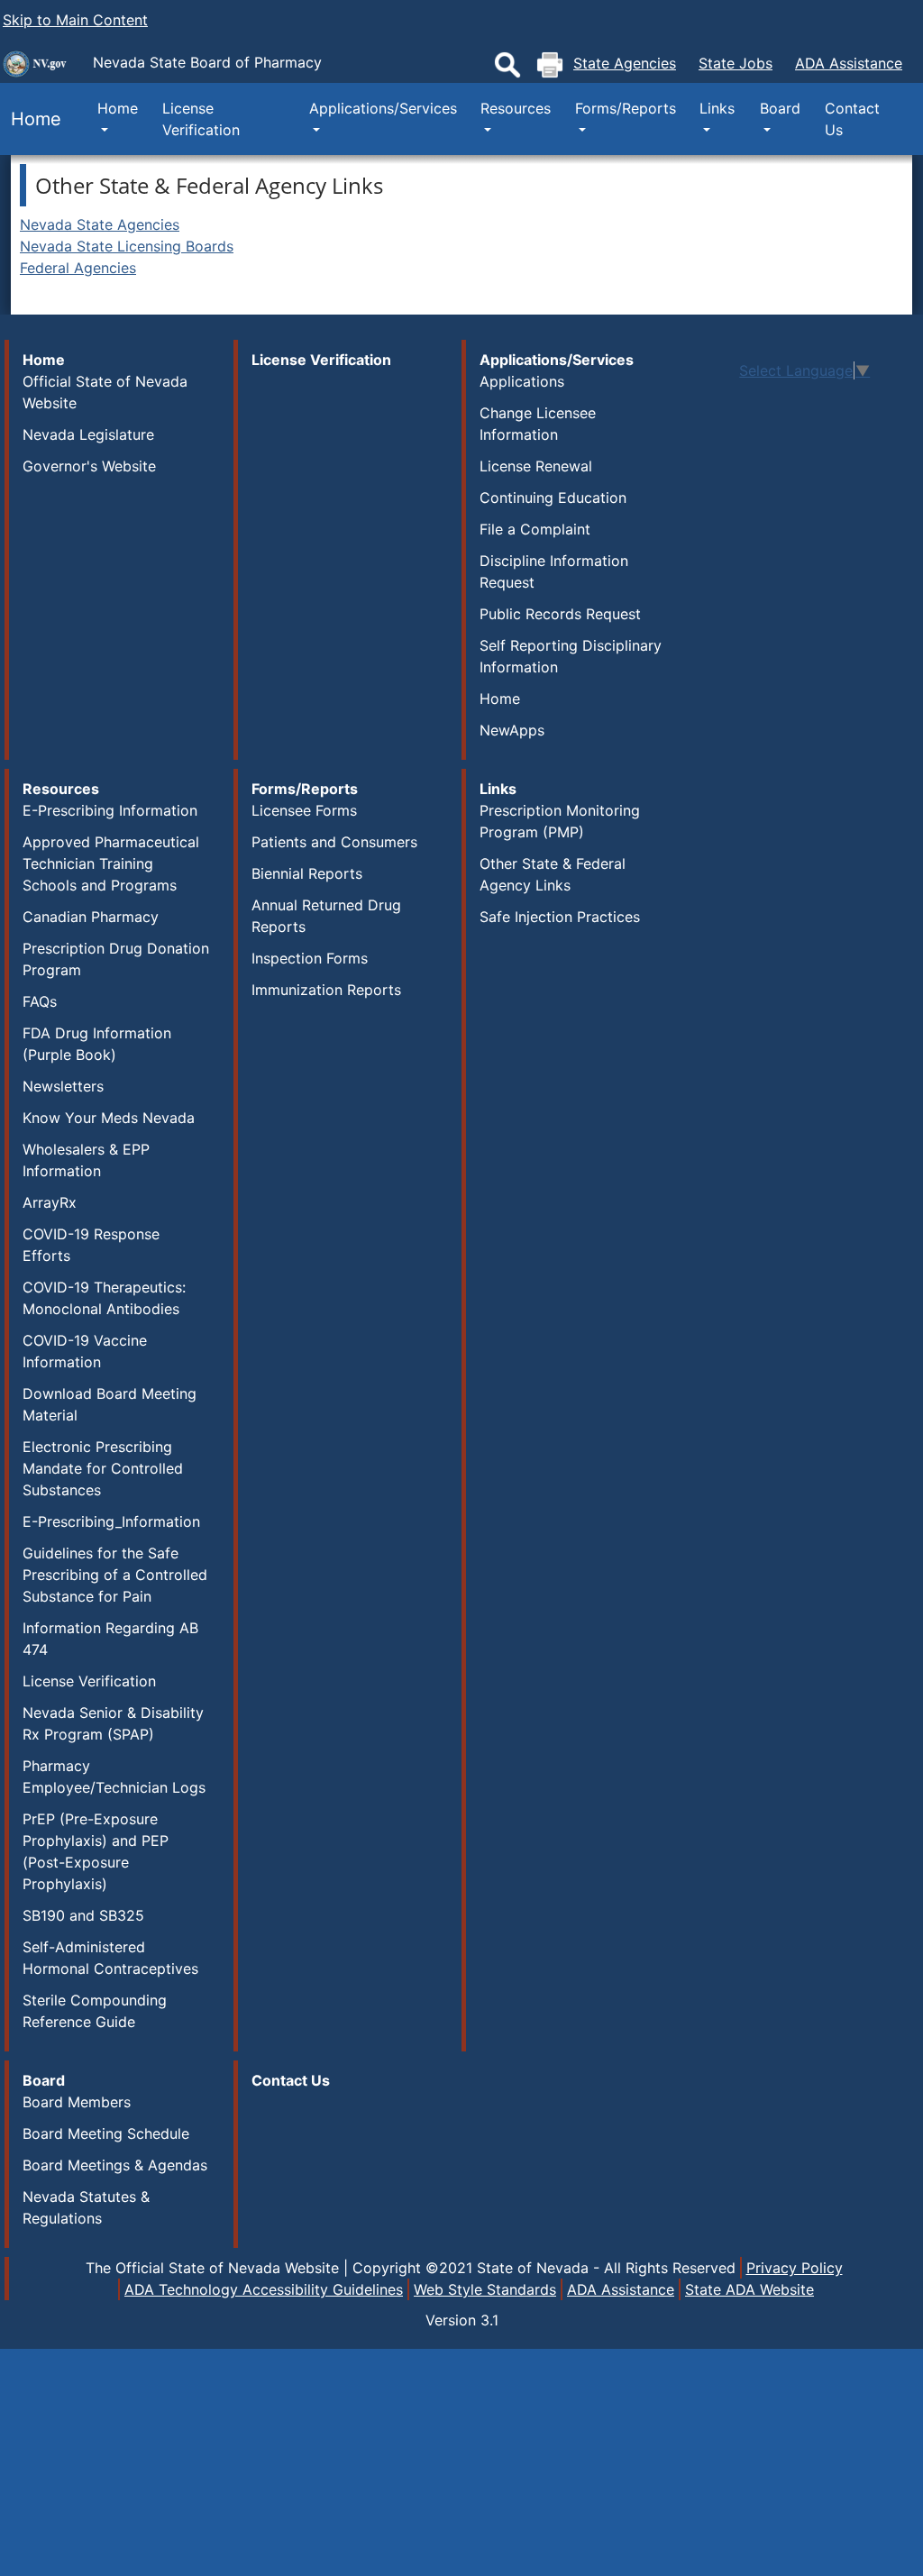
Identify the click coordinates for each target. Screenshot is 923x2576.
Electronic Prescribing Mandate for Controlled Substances (103, 1468)
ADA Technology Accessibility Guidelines (264, 2289)
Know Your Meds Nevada (109, 1118)
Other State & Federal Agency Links (553, 874)
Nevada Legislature (88, 434)
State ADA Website (749, 2289)
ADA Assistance (849, 63)
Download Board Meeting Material (110, 1404)
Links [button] (717, 108)
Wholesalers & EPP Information (86, 1160)
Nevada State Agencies (100, 224)
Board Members (77, 2102)
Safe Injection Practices (560, 917)
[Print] (550, 65)
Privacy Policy (795, 2268)
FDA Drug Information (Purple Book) (97, 1044)
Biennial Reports (307, 873)
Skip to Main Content (75, 20)
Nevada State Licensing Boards (127, 246)
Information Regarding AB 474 (110, 1639)
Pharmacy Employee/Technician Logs (114, 1777)
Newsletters (63, 1086)
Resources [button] (516, 108)
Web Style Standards (485, 2289)
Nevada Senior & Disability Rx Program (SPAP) (113, 1723)
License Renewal (536, 466)
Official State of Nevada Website (105, 392)
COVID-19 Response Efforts (91, 1245)
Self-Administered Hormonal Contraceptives (110, 1958)
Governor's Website (89, 466)
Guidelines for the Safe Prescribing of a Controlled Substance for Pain (115, 1575)
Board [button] (780, 108)
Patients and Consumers (334, 842)
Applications (522, 381)
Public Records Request (560, 614)
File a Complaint (535, 529)
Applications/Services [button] (383, 108)
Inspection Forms (310, 958)
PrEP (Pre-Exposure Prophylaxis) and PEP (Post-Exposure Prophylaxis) (96, 1851)
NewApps (512, 730)
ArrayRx (50, 1202)
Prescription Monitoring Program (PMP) (560, 821)
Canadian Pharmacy (91, 917)
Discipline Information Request (554, 571)
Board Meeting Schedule (106, 2133)
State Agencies (625, 63)
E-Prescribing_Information (111, 1521)
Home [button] (118, 108)
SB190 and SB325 (83, 1915)
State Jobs (736, 63)
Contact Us (852, 119)
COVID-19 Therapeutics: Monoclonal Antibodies (104, 1298)
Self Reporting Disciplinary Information (571, 656)
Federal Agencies (78, 268)
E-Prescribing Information (110, 810)
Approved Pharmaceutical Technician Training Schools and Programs (111, 863)
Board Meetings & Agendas (115, 2165)
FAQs (40, 1001)
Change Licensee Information (538, 424)
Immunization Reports (326, 990)
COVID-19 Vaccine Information (85, 1351)
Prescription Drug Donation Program (116, 959)
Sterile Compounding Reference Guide (95, 2011)
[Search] (507, 65)
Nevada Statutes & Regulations (86, 2207)
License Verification (201, 119)
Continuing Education (553, 498)
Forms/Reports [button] (626, 108)
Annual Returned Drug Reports (326, 916)
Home (31, 119)
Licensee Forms (304, 810)
